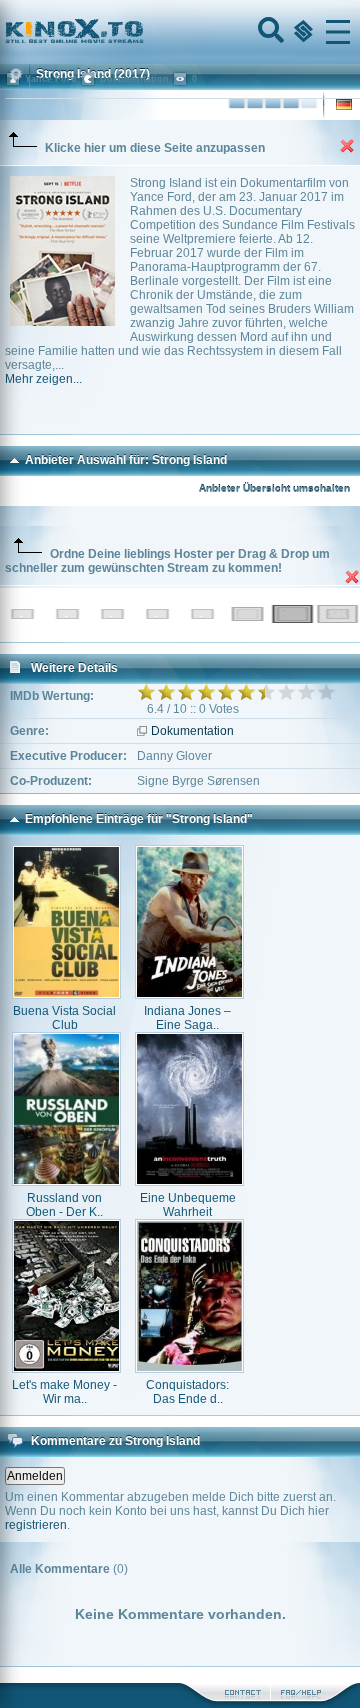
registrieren (36, 1525)
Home (142, 32)
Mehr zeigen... (43, 379)
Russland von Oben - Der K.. (64, 1205)
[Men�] (338, 32)
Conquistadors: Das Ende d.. (187, 1392)
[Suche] (269, 32)
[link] (180, 32)
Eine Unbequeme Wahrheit (188, 1205)
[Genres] (301, 32)
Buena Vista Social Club (64, 1018)
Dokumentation (192, 731)
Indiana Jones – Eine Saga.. (187, 1018)
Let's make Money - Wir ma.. (64, 1392)
